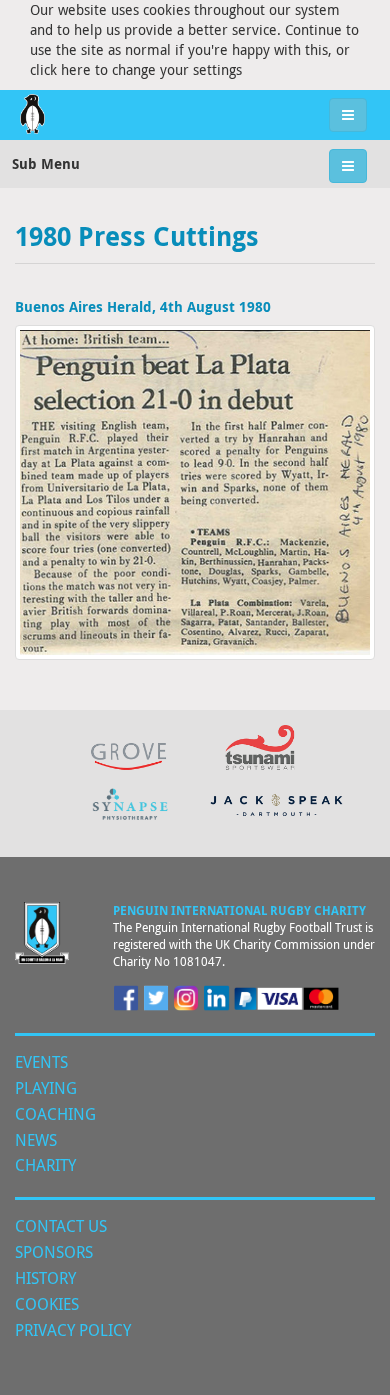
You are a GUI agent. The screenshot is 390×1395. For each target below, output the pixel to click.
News (36, 1140)
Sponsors (54, 1252)
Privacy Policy (73, 1330)
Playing (46, 1088)
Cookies (47, 1304)
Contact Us (61, 1226)
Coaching (55, 1114)
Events (41, 1062)
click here (60, 69)
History (45, 1278)
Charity (45, 1165)
